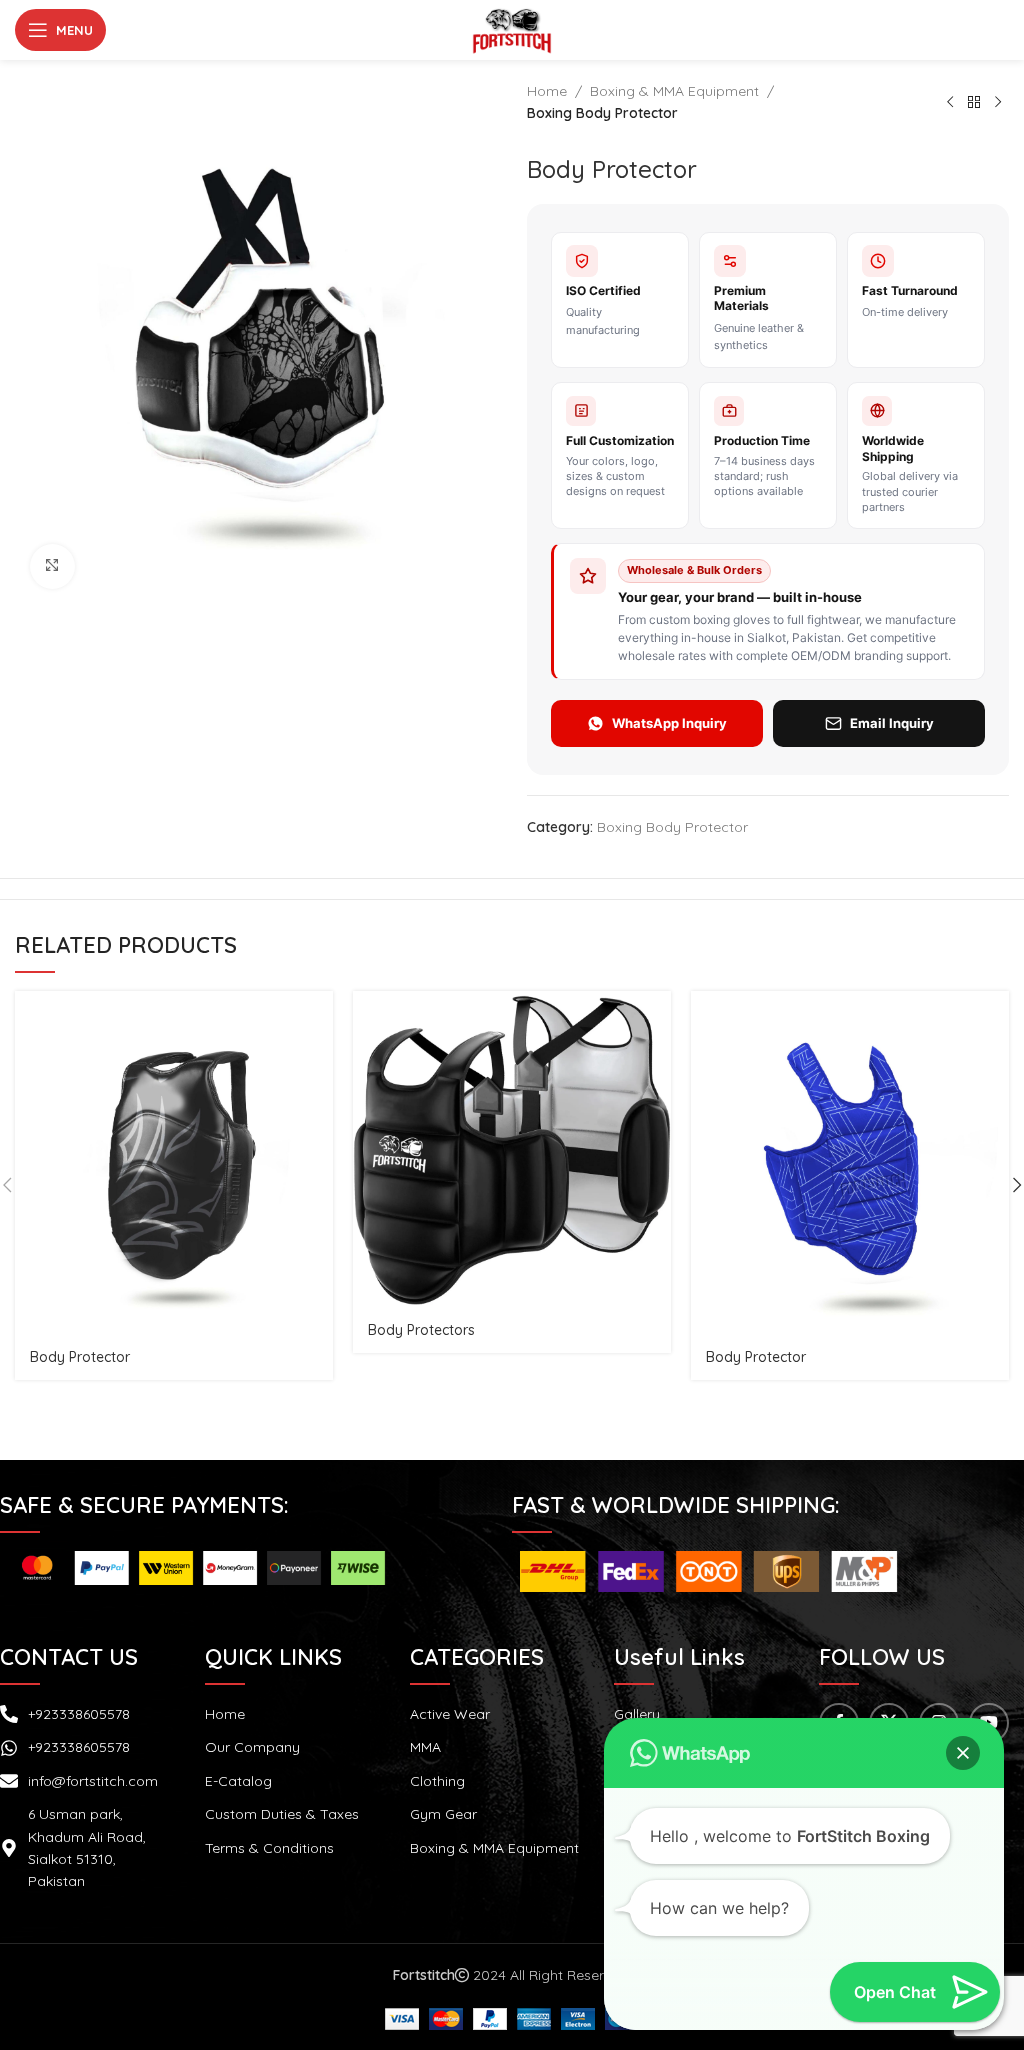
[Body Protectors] (512, 1150)
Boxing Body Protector (602, 113)
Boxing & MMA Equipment (674, 91)
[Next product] (998, 102)
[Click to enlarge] (52, 566)
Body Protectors (421, 1330)
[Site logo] (512, 29)
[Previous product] (950, 102)
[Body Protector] (174, 1163)
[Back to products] (974, 102)
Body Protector (80, 1357)
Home (547, 91)
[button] (963, 1753)
